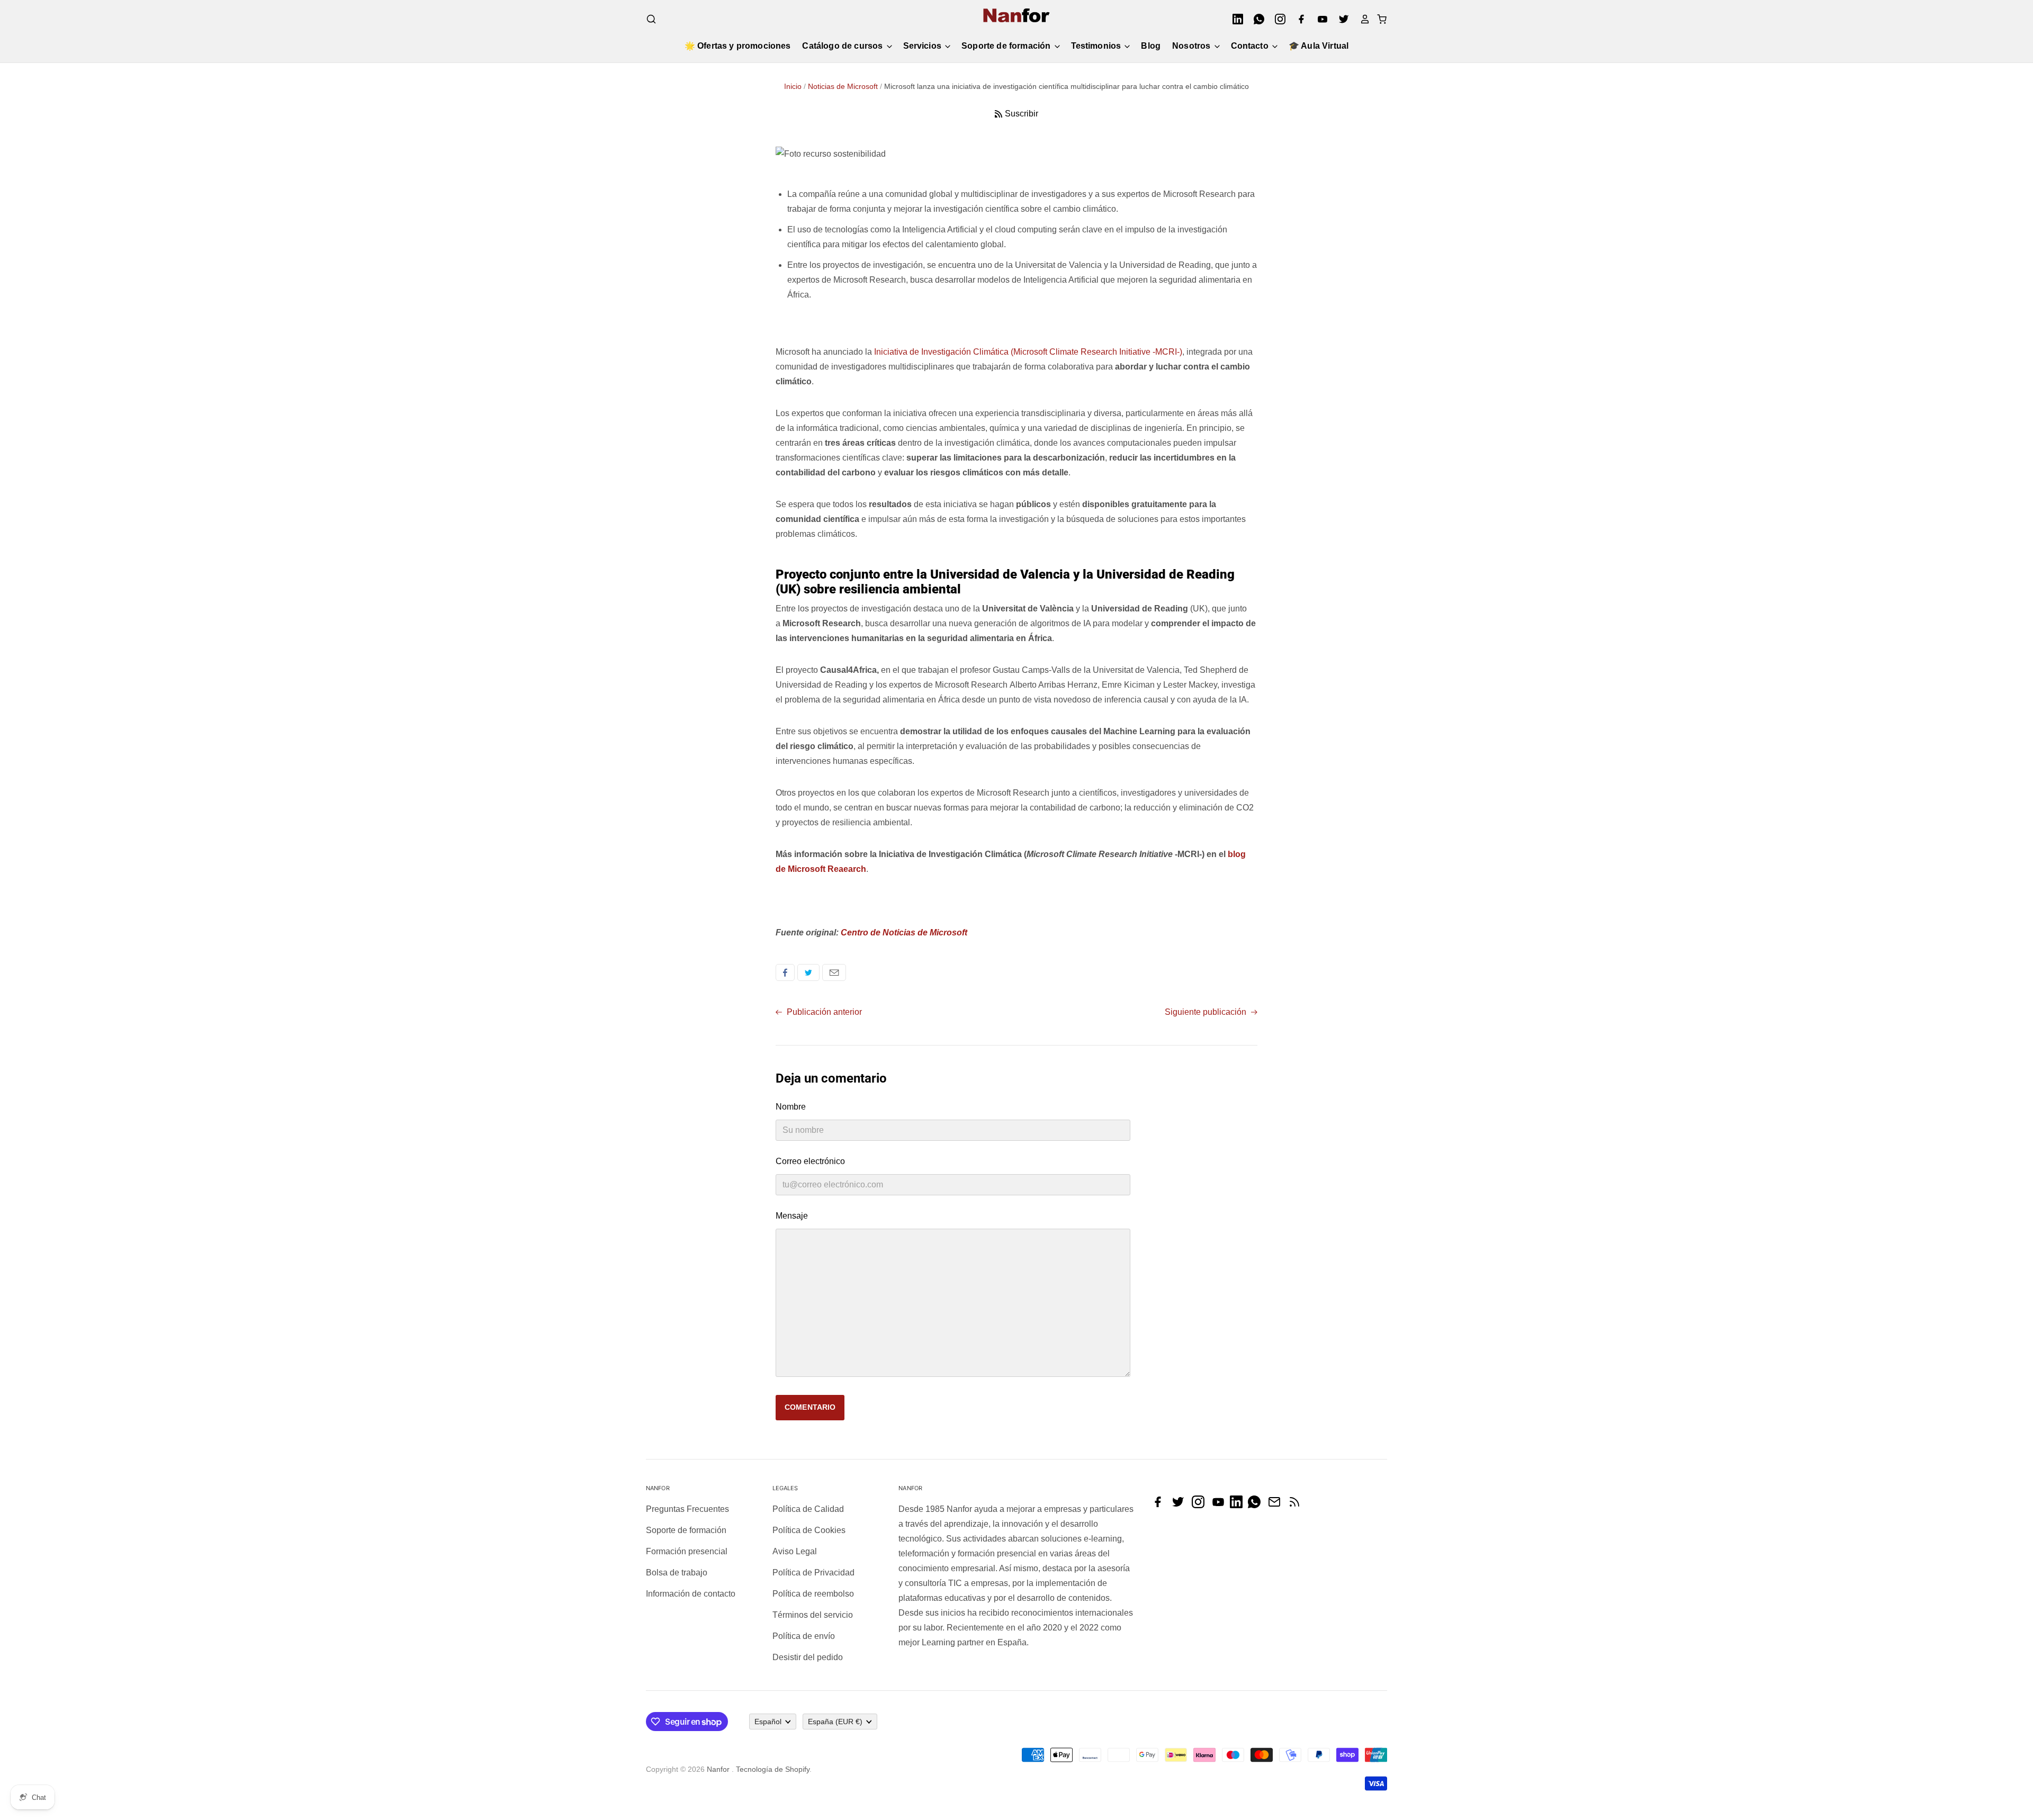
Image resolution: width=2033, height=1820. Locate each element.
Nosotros (1192, 46)
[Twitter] (1341, 19)
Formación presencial (687, 1551)
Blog (1151, 46)
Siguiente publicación (1207, 1012)
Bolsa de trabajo (677, 1573)
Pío (808, 972)
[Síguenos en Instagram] (1201, 1505)
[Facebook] (1298, 19)
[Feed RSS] (1297, 1505)
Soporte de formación (1007, 46)
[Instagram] (1277, 19)
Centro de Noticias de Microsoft (904, 932)
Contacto (1251, 46)
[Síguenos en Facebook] (1161, 1505)
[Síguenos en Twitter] (1181, 1505)
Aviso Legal (795, 1551)
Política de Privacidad (813, 1573)
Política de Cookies (809, 1530)
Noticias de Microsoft (843, 86)
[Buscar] (651, 19)
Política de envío (804, 1636)
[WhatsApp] (1256, 19)
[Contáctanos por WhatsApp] (1257, 1505)
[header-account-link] (1362, 19)
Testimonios (1097, 46)
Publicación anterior (823, 1012)
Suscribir (1022, 114)
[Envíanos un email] (1277, 1505)
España (835, 1722)
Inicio (793, 86)
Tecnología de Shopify (773, 1769)
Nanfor (718, 1769)
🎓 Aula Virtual (1319, 46)
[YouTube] (1319, 19)
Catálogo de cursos (843, 46)
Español (768, 1722)
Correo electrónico (834, 972)
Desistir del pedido (808, 1657)
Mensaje (792, 1216)
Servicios (924, 46)
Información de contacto (691, 1594)
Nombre (791, 1107)
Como (785, 972)
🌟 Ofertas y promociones (738, 46)
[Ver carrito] (1379, 19)
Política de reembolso (813, 1594)
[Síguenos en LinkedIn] (1239, 1505)
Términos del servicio (813, 1615)
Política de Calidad (808, 1509)
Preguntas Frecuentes (687, 1509)
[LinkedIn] (1235, 19)
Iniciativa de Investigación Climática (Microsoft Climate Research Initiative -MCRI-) (1028, 352)
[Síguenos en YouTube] (1221, 1505)
